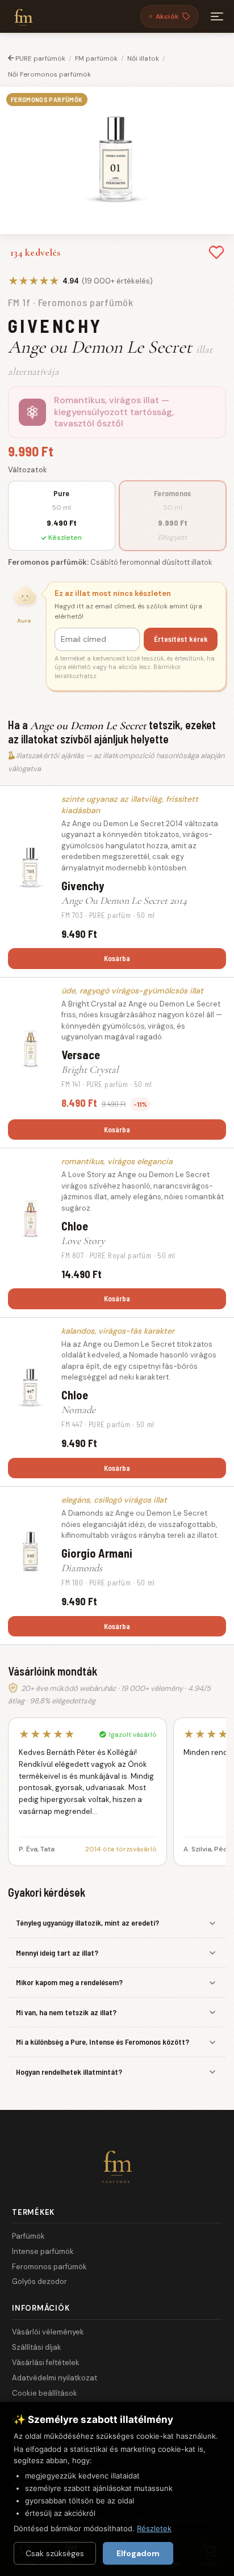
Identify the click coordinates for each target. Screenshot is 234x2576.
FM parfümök (96, 58)
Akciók (167, 16)
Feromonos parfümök (49, 2267)
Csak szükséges (55, 2553)
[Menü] (217, 16)
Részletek (154, 2528)
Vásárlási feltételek (46, 2363)
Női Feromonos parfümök (49, 74)
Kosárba (117, 958)
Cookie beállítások (45, 2393)
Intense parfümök (43, 2251)
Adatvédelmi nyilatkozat (55, 2378)
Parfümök (28, 2236)
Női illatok (143, 58)
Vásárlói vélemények (48, 2332)
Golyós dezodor (39, 2281)
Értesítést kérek (181, 639)
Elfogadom (138, 2553)
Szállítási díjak (37, 2347)
